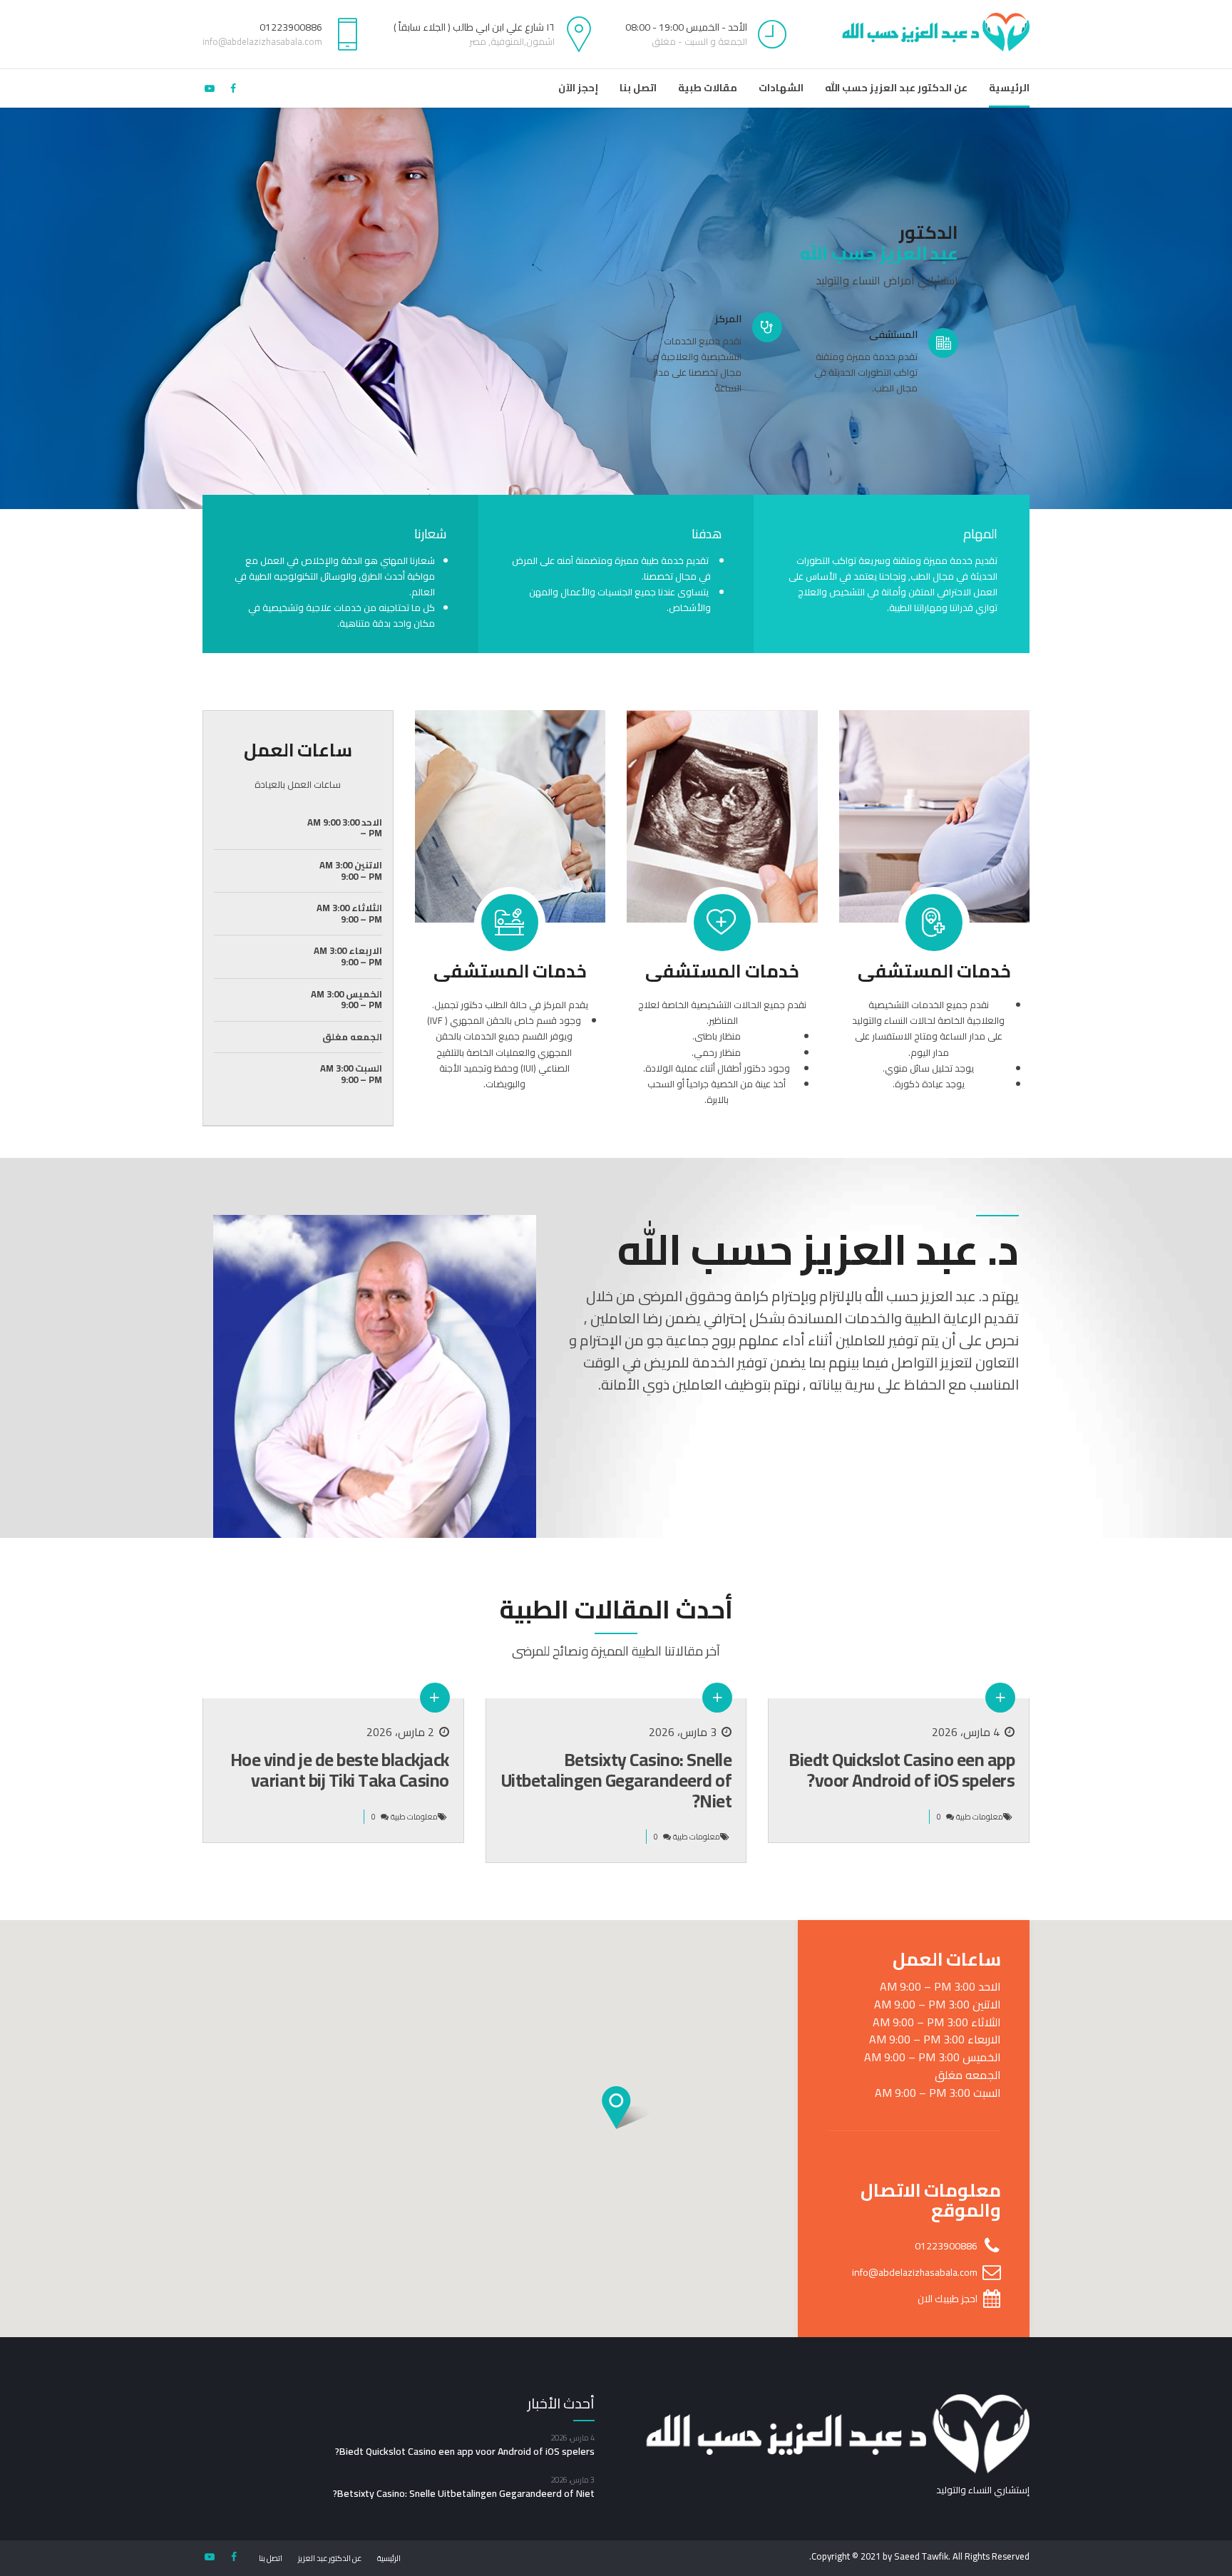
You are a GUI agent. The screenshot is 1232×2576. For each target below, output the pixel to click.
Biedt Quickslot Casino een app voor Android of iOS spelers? (902, 1770)
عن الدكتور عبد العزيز (330, 2558)
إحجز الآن (578, 88)
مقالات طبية (708, 88)
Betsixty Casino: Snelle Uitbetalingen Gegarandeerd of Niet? (617, 1780)
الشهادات (781, 88)
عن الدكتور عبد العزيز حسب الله (896, 88)
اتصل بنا (638, 88)
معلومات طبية (980, 1817)
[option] (616, 308)
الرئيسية (1009, 88)
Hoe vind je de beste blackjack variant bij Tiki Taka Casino (340, 1770)
